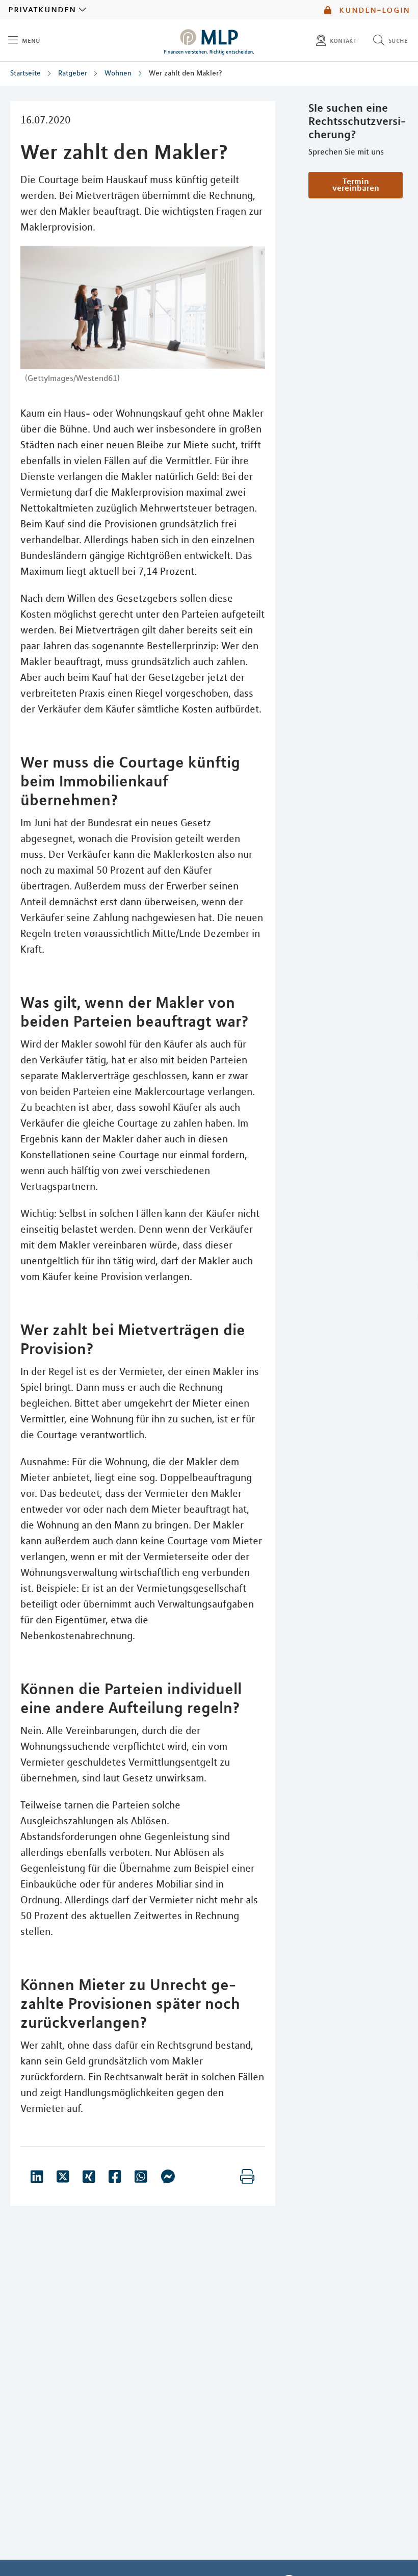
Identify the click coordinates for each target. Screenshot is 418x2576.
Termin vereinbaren (356, 184)
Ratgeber (73, 73)
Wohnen (118, 73)
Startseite (25, 73)
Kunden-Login (373, 10)
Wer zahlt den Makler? (186, 73)
